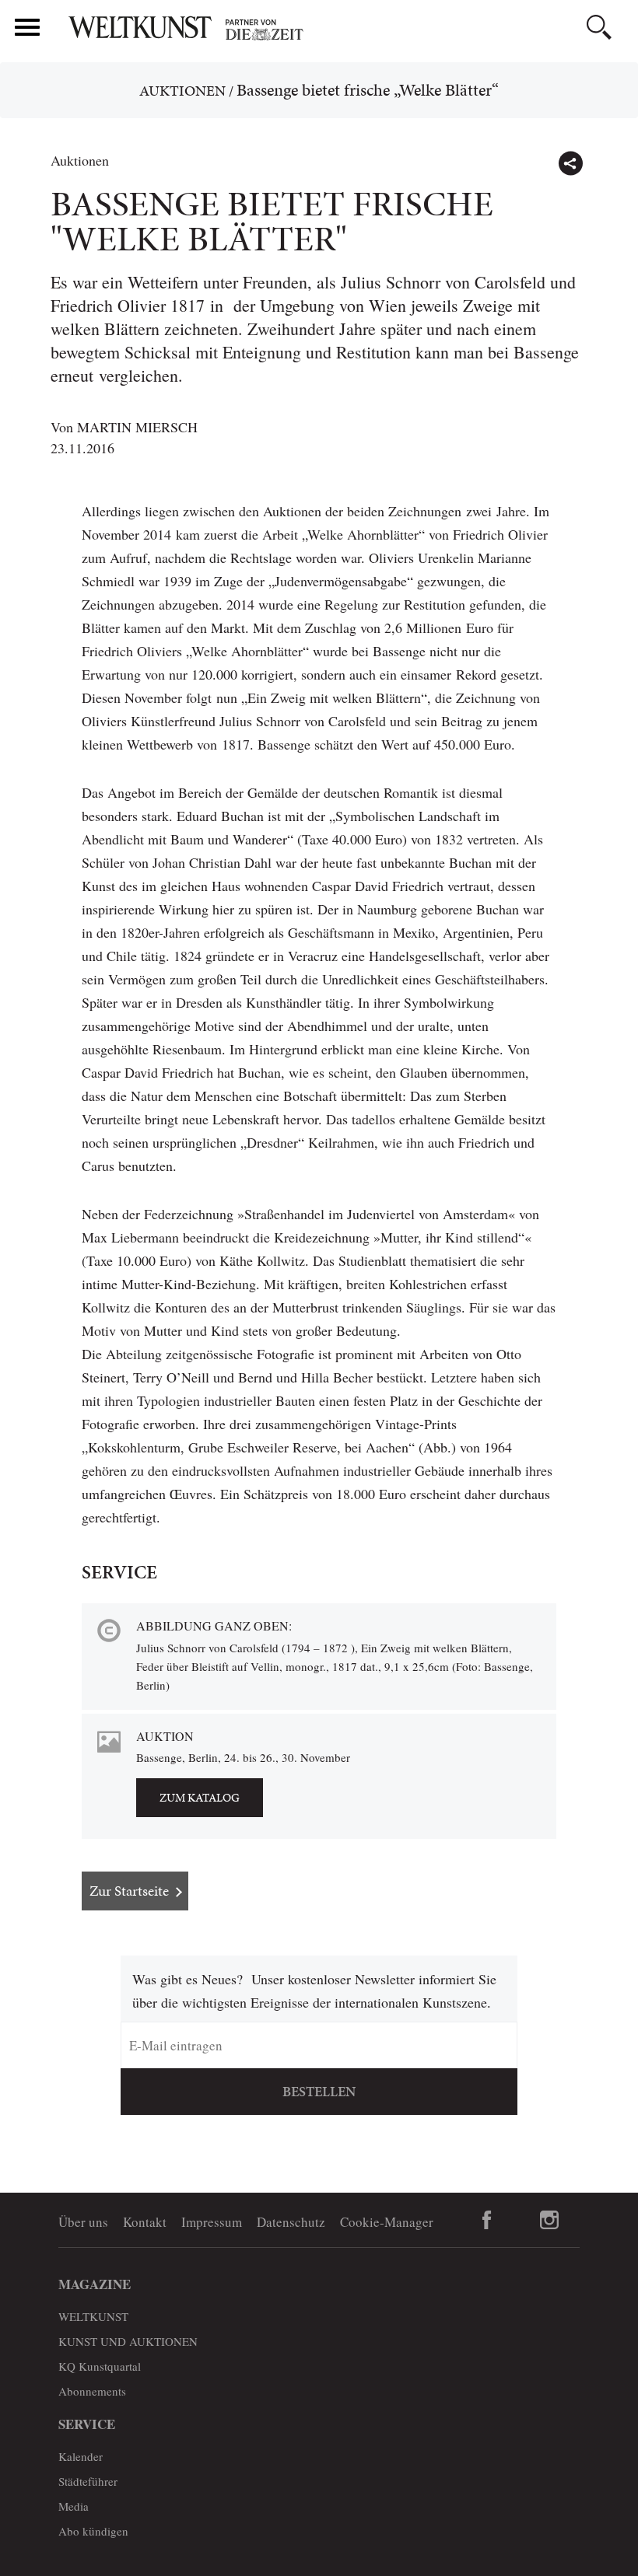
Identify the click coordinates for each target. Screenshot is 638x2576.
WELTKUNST (93, 2316)
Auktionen (182, 91)
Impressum (212, 2222)
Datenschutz (291, 2222)
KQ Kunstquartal (100, 2366)
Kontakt (145, 2222)
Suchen (599, 27)
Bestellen (319, 2091)
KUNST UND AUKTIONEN (128, 2341)
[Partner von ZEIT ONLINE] (346, 30)
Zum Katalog (200, 1798)
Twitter (604, 156)
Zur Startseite (129, 1891)
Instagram (549, 2220)
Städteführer (88, 2481)
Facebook (487, 2220)
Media (74, 2506)
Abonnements (92, 2391)
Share (570, 163)
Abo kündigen (93, 2531)
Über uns (83, 2222)
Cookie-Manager (387, 2222)
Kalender (81, 2456)
